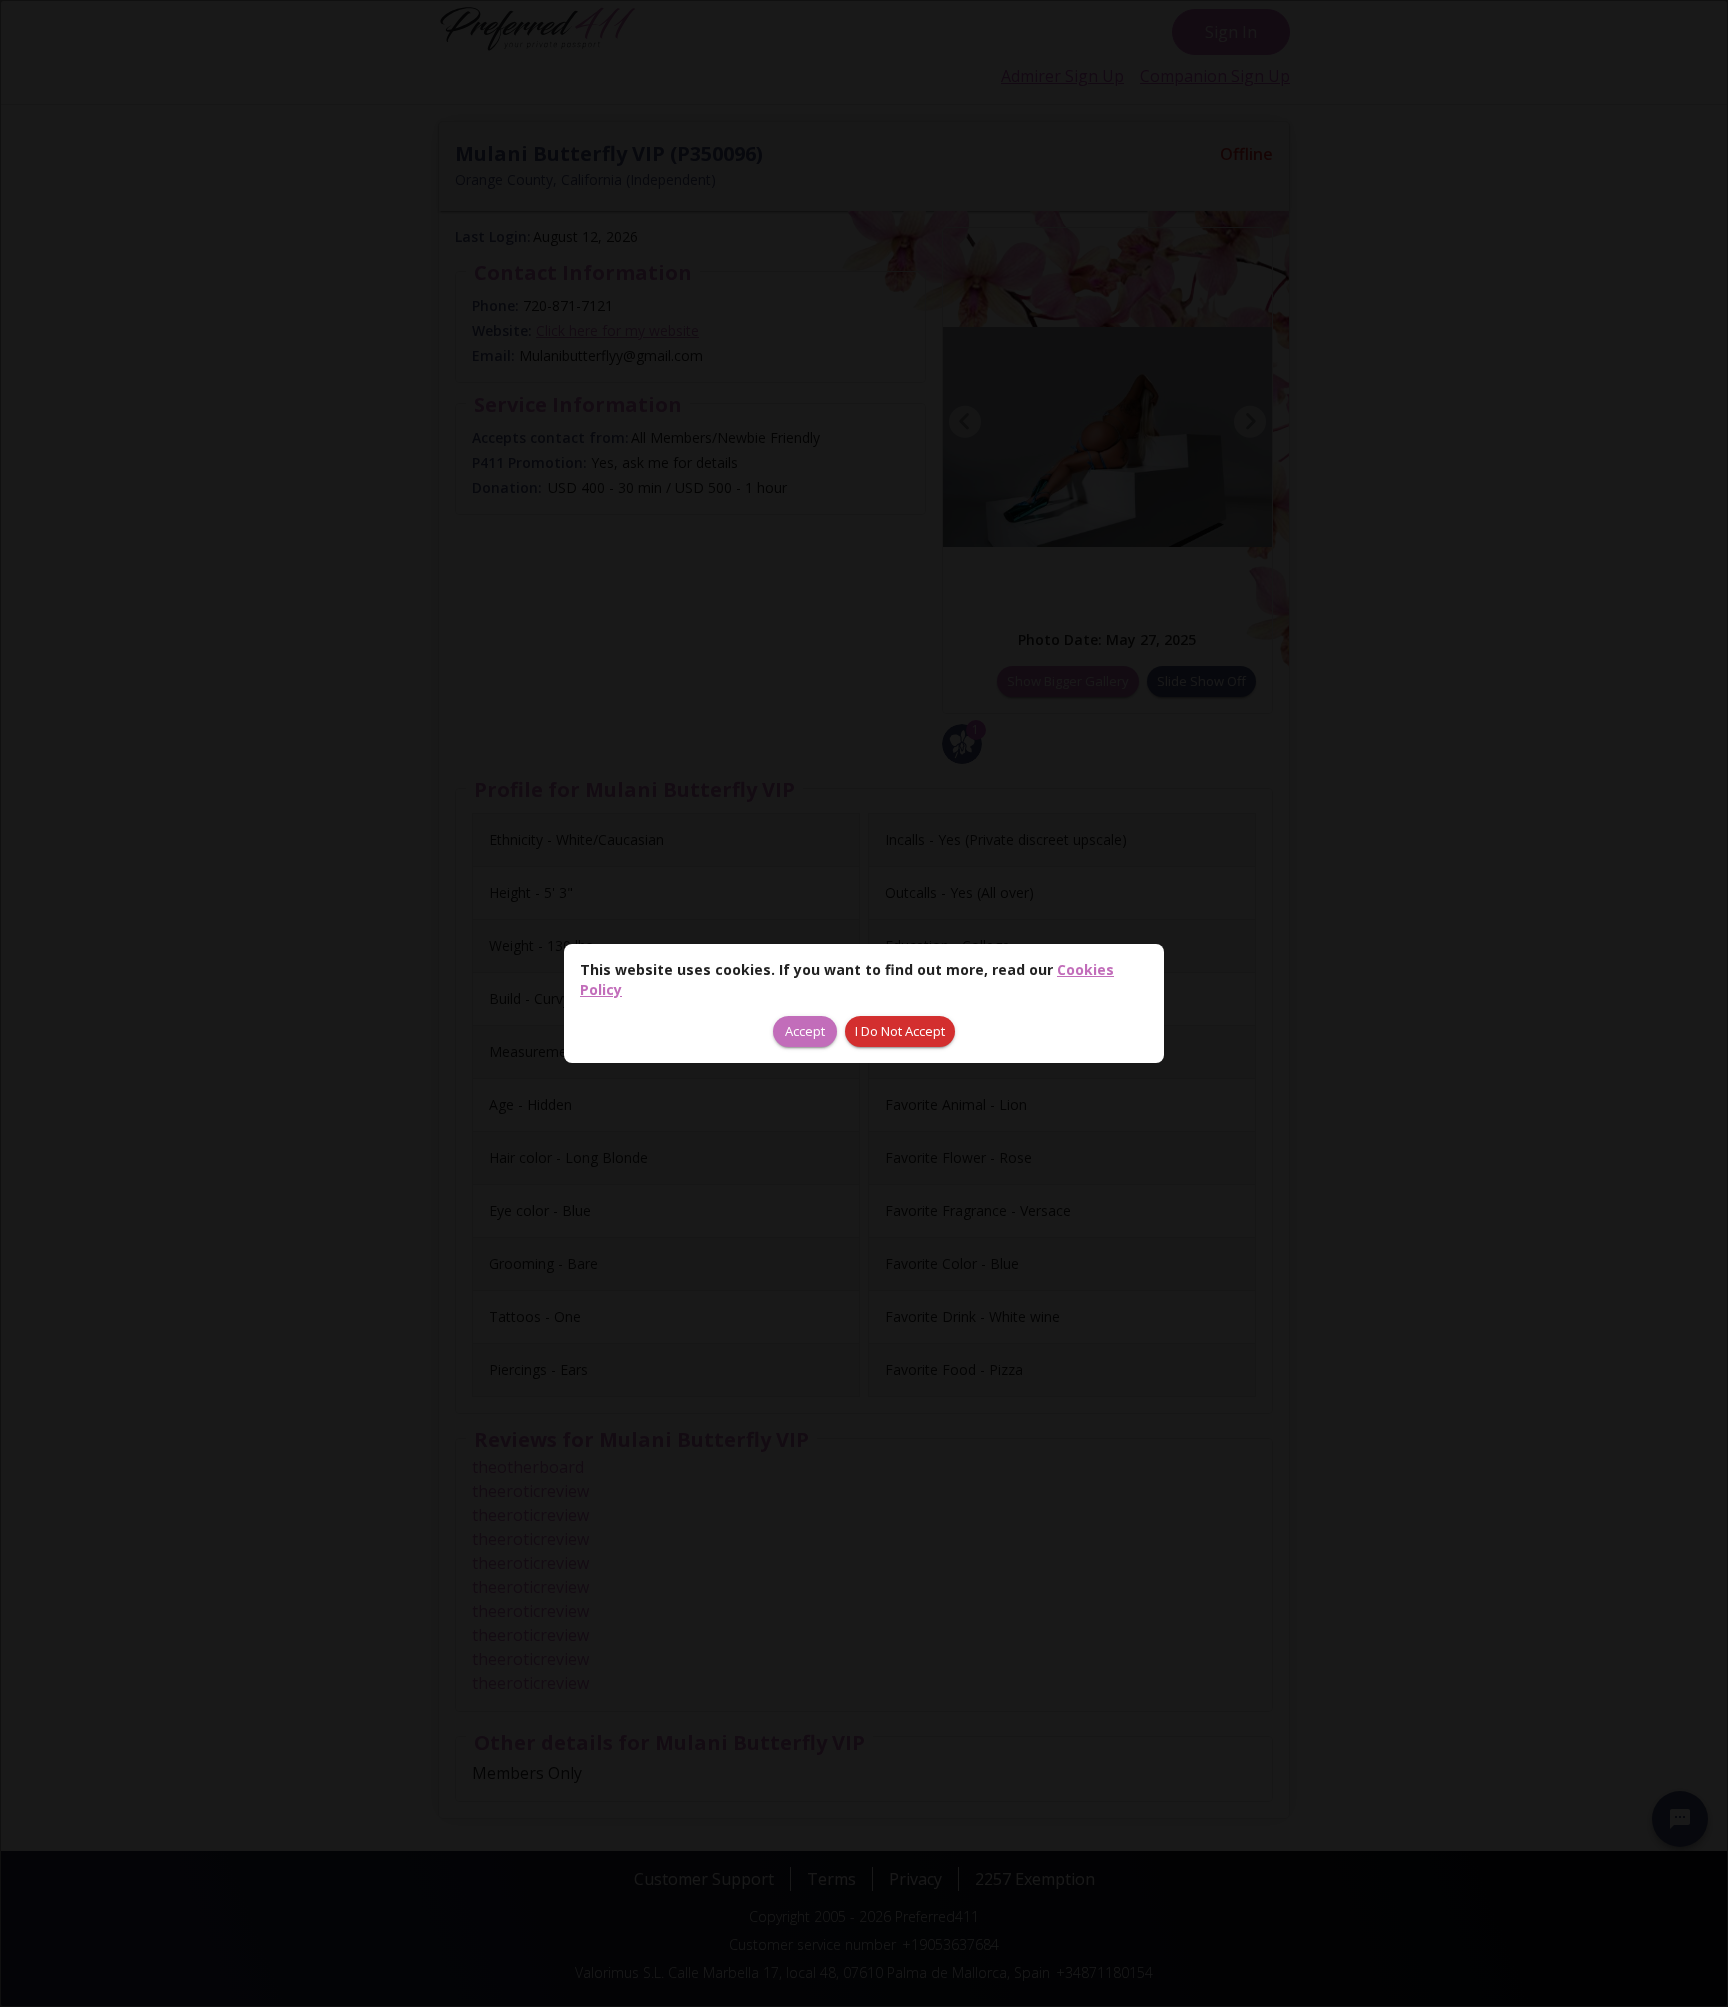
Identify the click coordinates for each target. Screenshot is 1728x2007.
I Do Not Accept (900, 1031)
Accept (805, 1031)
